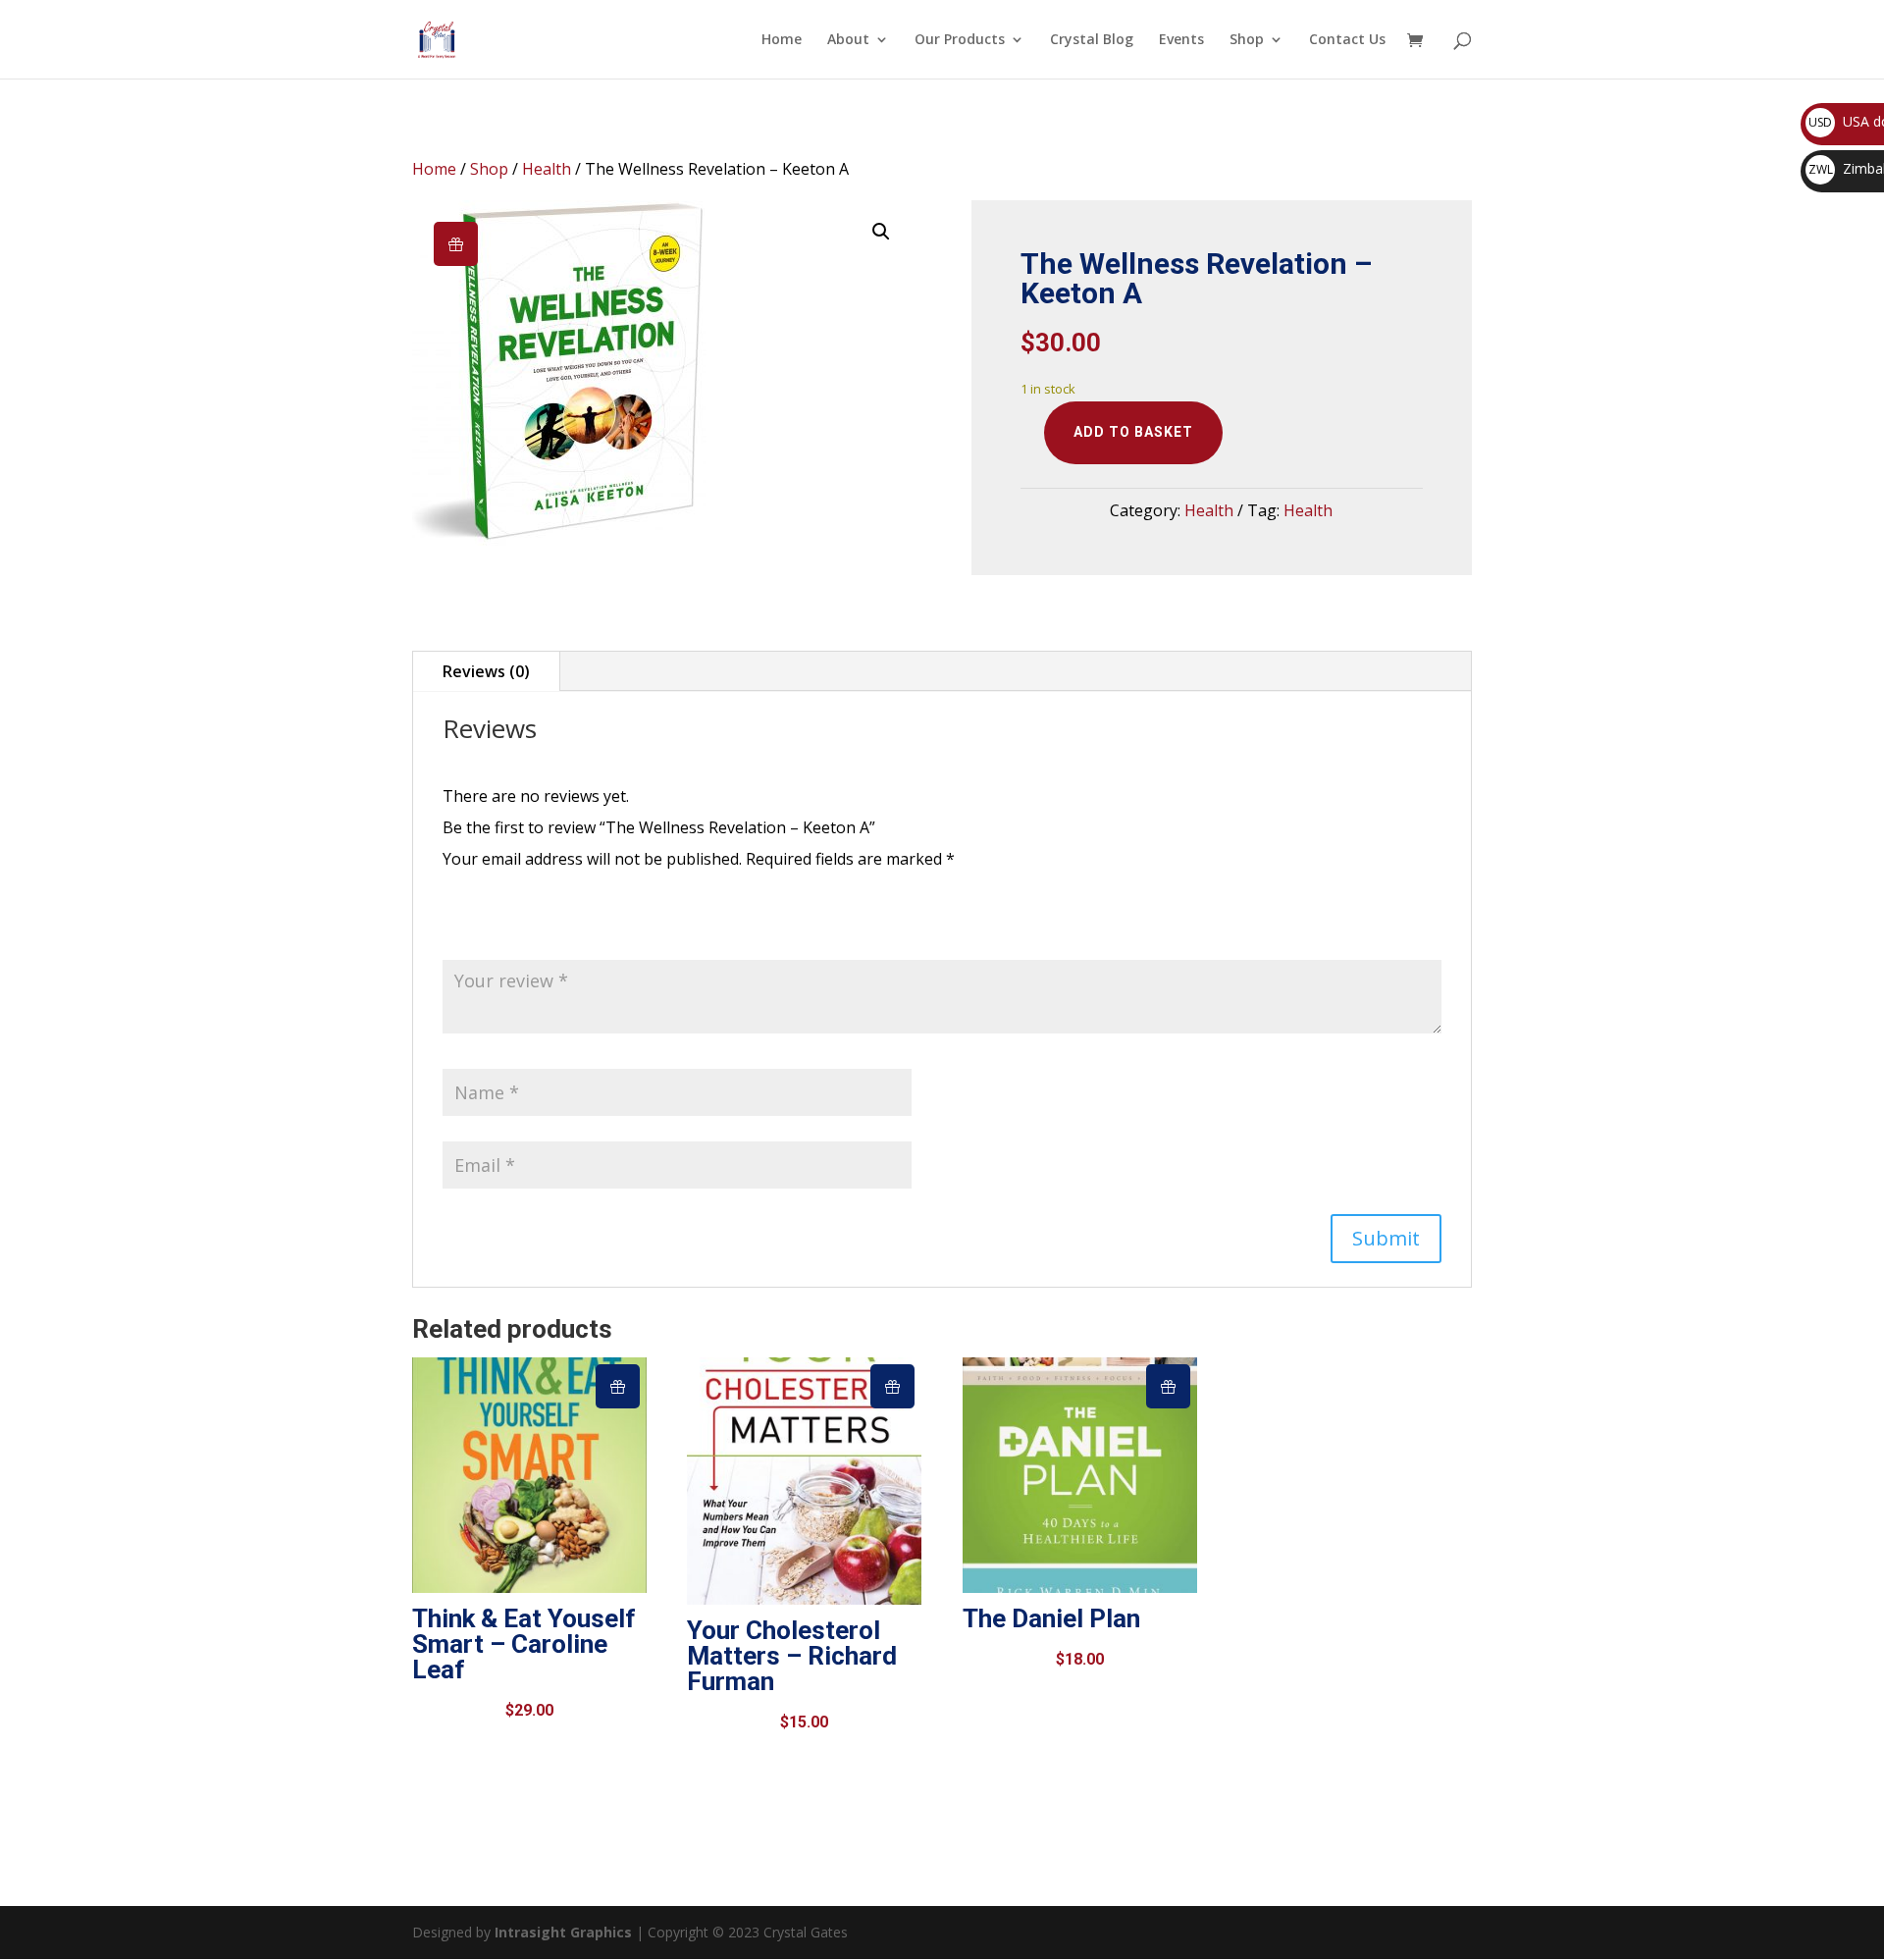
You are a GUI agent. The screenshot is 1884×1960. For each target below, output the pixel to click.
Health (547, 169)
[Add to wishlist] (456, 244)
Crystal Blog (1092, 40)
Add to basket (1133, 432)
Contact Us (1347, 40)
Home (782, 40)
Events (1181, 40)
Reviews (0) (486, 671)
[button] (881, 232)
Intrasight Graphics (563, 1932)
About (848, 40)
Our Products (960, 40)
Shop (1247, 40)
